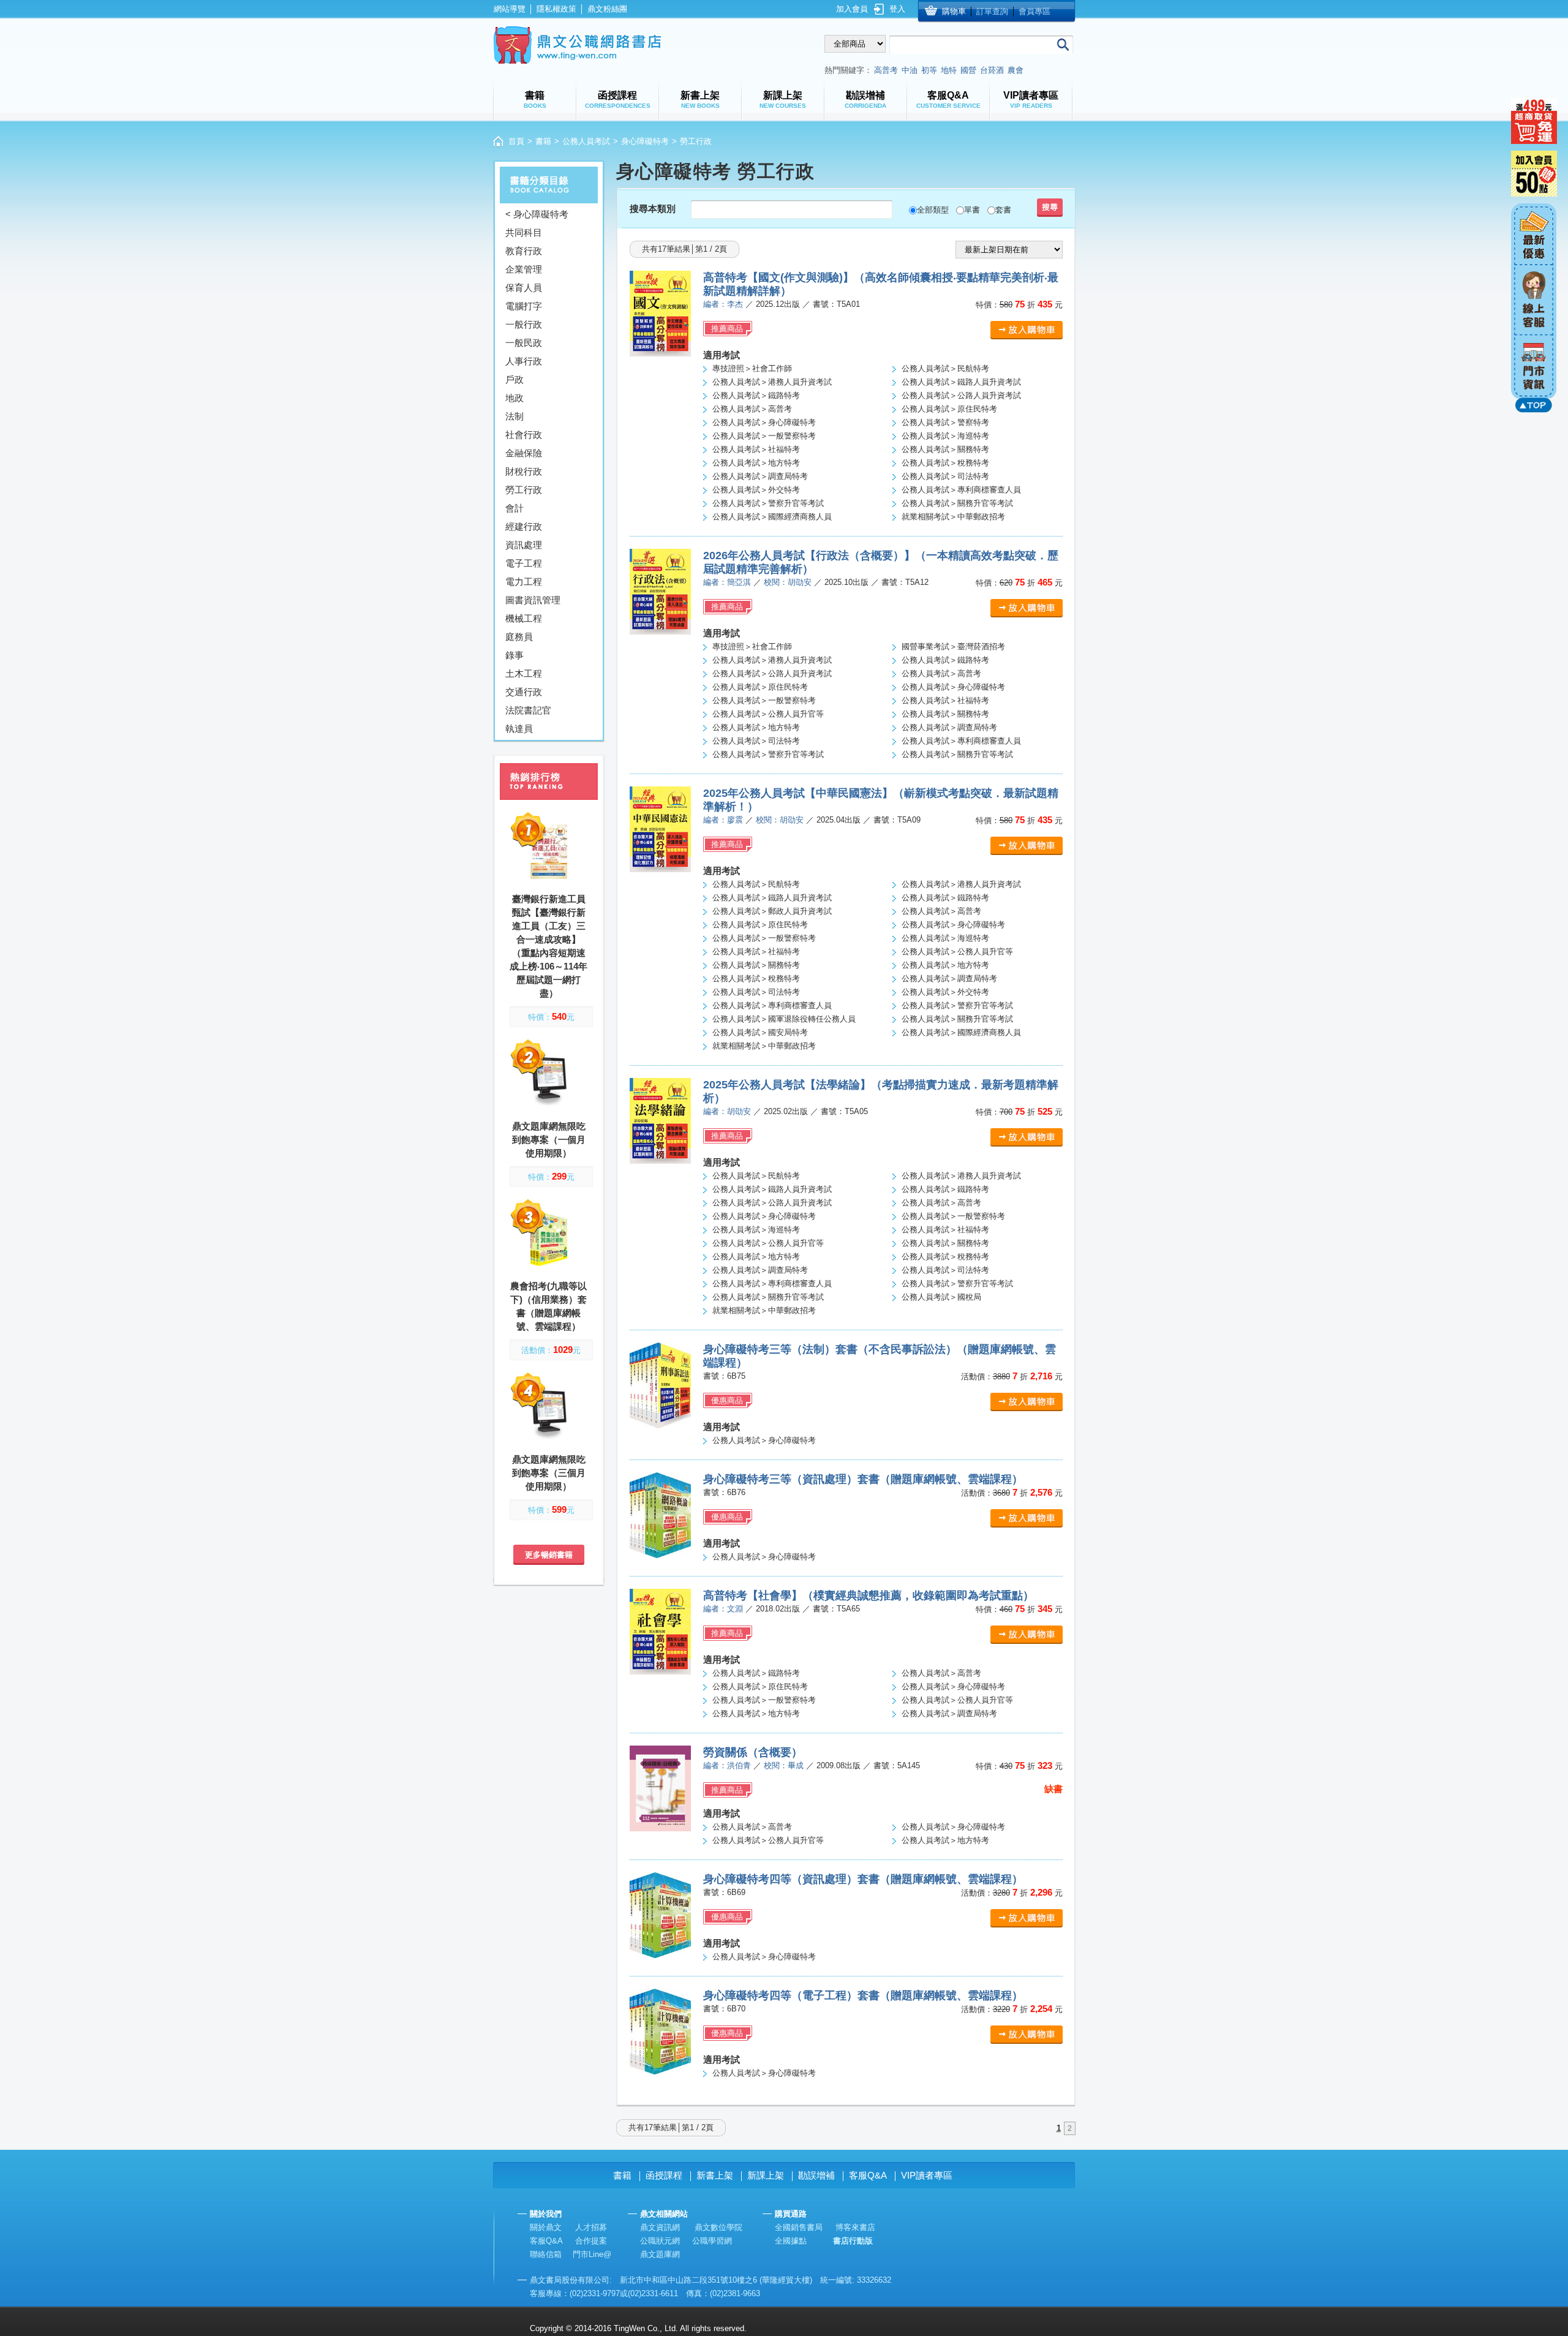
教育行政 (524, 251)
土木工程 (524, 673)
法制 (514, 416)
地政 (514, 398)
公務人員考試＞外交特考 (756, 490)
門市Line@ (592, 2254)
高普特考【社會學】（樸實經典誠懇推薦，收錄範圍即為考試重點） (869, 1596)
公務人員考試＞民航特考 (945, 368)
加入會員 (852, 9)
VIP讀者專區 (927, 2175)
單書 (972, 210)
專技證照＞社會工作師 (752, 368)
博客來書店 (855, 2227)
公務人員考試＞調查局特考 (760, 476)
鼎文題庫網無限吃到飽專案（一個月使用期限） (549, 1140)
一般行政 (524, 324)
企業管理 (524, 269)
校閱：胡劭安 (788, 582)
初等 (929, 70)
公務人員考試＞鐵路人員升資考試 (961, 382)
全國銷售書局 (799, 2227)
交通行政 (524, 692)
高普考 (886, 70)
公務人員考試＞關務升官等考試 (957, 503)
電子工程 (524, 563)
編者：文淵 (723, 1609)
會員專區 (1035, 11)
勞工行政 (524, 490)
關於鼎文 (546, 2227)
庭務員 (519, 637)
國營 (968, 70)
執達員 (519, 729)
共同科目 (524, 232)
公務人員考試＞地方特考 (756, 463)
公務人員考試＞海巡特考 (945, 436)
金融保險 (524, 453)
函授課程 (664, 2175)
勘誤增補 (816, 2175)
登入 (897, 9)
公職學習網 (712, 2241)
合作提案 (591, 2241)
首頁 (516, 141)
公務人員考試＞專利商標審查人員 (961, 490)
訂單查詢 (992, 11)
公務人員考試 (586, 141)
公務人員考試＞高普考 (752, 409)
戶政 (514, 379)
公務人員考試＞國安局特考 (760, 1032)
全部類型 (933, 210)
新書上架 (715, 2175)
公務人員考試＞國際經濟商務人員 (772, 517)
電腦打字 (524, 306)
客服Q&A (868, 2175)
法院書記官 (528, 710)
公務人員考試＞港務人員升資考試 (772, 382)
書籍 (543, 141)
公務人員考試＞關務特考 (945, 449)
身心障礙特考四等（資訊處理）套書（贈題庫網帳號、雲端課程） (863, 1879)
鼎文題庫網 (660, 2254)
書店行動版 (853, 2241)
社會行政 (524, 435)
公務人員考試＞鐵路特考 (756, 395)
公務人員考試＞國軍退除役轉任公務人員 (784, 1019)
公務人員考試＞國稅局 (941, 1297)
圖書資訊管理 (533, 600)
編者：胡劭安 (727, 1111)
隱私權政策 (556, 9)
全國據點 (791, 2241)
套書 (1003, 210)
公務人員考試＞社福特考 (756, 449)
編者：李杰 (723, 304)
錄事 (514, 655)
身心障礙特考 (645, 141)
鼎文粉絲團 (607, 9)
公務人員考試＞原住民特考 (949, 409)
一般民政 (524, 343)
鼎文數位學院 (718, 2227)
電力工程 (524, 582)
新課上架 (766, 2175)
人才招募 (591, 2227)
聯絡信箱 (546, 2254)
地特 (949, 70)
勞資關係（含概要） (753, 1752)
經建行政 (524, 526)
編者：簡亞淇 (727, 582)
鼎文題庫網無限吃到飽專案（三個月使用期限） (549, 1473)
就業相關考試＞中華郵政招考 (953, 517)
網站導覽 (510, 9)
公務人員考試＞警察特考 (945, 422)
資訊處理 (524, 545)
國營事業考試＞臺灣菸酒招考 (953, 646)
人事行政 (524, 361)
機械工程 (524, 618)
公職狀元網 (660, 2241)
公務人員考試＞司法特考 (945, 476)
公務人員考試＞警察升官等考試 (768, 503)
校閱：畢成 (784, 1765)
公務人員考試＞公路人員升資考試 (961, 395)
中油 (910, 70)
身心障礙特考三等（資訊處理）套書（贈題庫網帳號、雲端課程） (863, 1479)
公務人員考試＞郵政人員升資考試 (772, 911)
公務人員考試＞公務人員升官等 (768, 714)
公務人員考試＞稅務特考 (945, 463)
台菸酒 (992, 70)
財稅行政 (524, 471)
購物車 (954, 11)
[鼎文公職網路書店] (577, 45)
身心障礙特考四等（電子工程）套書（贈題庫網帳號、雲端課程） (863, 1995)
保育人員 (524, 288)
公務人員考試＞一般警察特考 (764, 436)
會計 (514, 508)
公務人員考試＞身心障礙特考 (764, 422)
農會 (1016, 70)
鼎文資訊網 (660, 2227)
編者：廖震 (723, 820)
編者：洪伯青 (727, 1765)
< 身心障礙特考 (537, 214)
